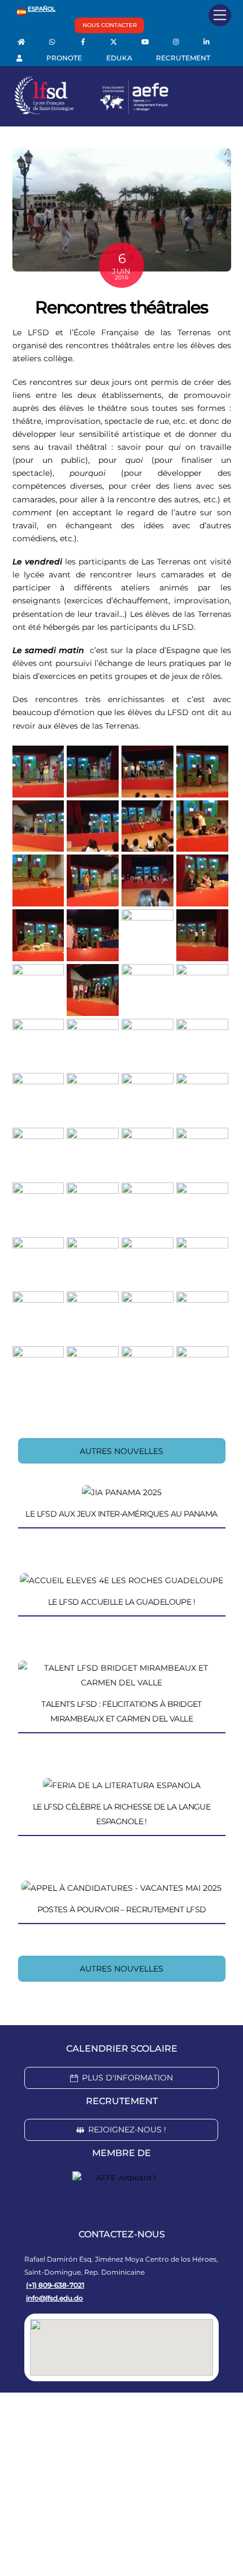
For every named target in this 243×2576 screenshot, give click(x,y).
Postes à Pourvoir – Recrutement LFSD (122, 1909)
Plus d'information (127, 2078)
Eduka (119, 58)
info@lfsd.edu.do (55, 2298)
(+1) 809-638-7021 (55, 2285)
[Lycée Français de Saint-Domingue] (92, 112)
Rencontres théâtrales (121, 307)
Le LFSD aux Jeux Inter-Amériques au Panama (121, 1514)
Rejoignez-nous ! (127, 2130)
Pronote (64, 58)
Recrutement (183, 58)
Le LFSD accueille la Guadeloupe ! (122, 1602)
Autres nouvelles (121, 1451)
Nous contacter (110, 25)
